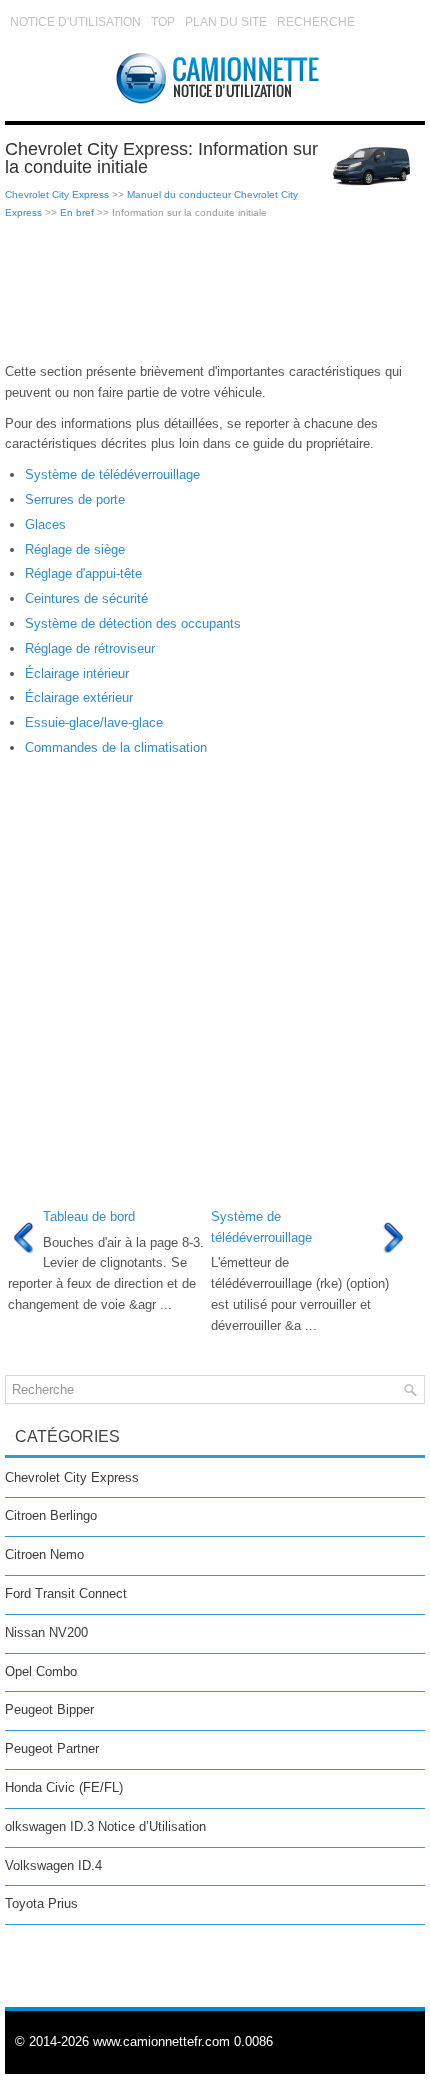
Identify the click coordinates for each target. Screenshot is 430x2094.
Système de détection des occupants (133, 623)
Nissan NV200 (46, 1632)
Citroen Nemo (44, 1554)
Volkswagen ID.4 (53, 1865)
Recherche (316, 22)
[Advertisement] (215, 292)
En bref (77, 212)
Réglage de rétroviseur (90, 648)
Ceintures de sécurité (86, 598)
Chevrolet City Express (57, 194)
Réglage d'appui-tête (83, 573)
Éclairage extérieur (79, 697)
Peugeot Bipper (49, 1709)
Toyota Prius (41, 1903)
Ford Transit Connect (66, 1593)
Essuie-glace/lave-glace (94, 722)
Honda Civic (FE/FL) (64, 1787)
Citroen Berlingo (51, 1515)
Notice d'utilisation (75, 22)
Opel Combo (41, 1671)
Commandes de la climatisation (116, 747)
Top (163, 22)
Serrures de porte (75, 499)
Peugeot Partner (52, 1748)
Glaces (45, 524)
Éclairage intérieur (77, 673)
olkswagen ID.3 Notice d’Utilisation (105, 1826)
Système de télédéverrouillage (112, 474)
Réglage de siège (75, 549)
